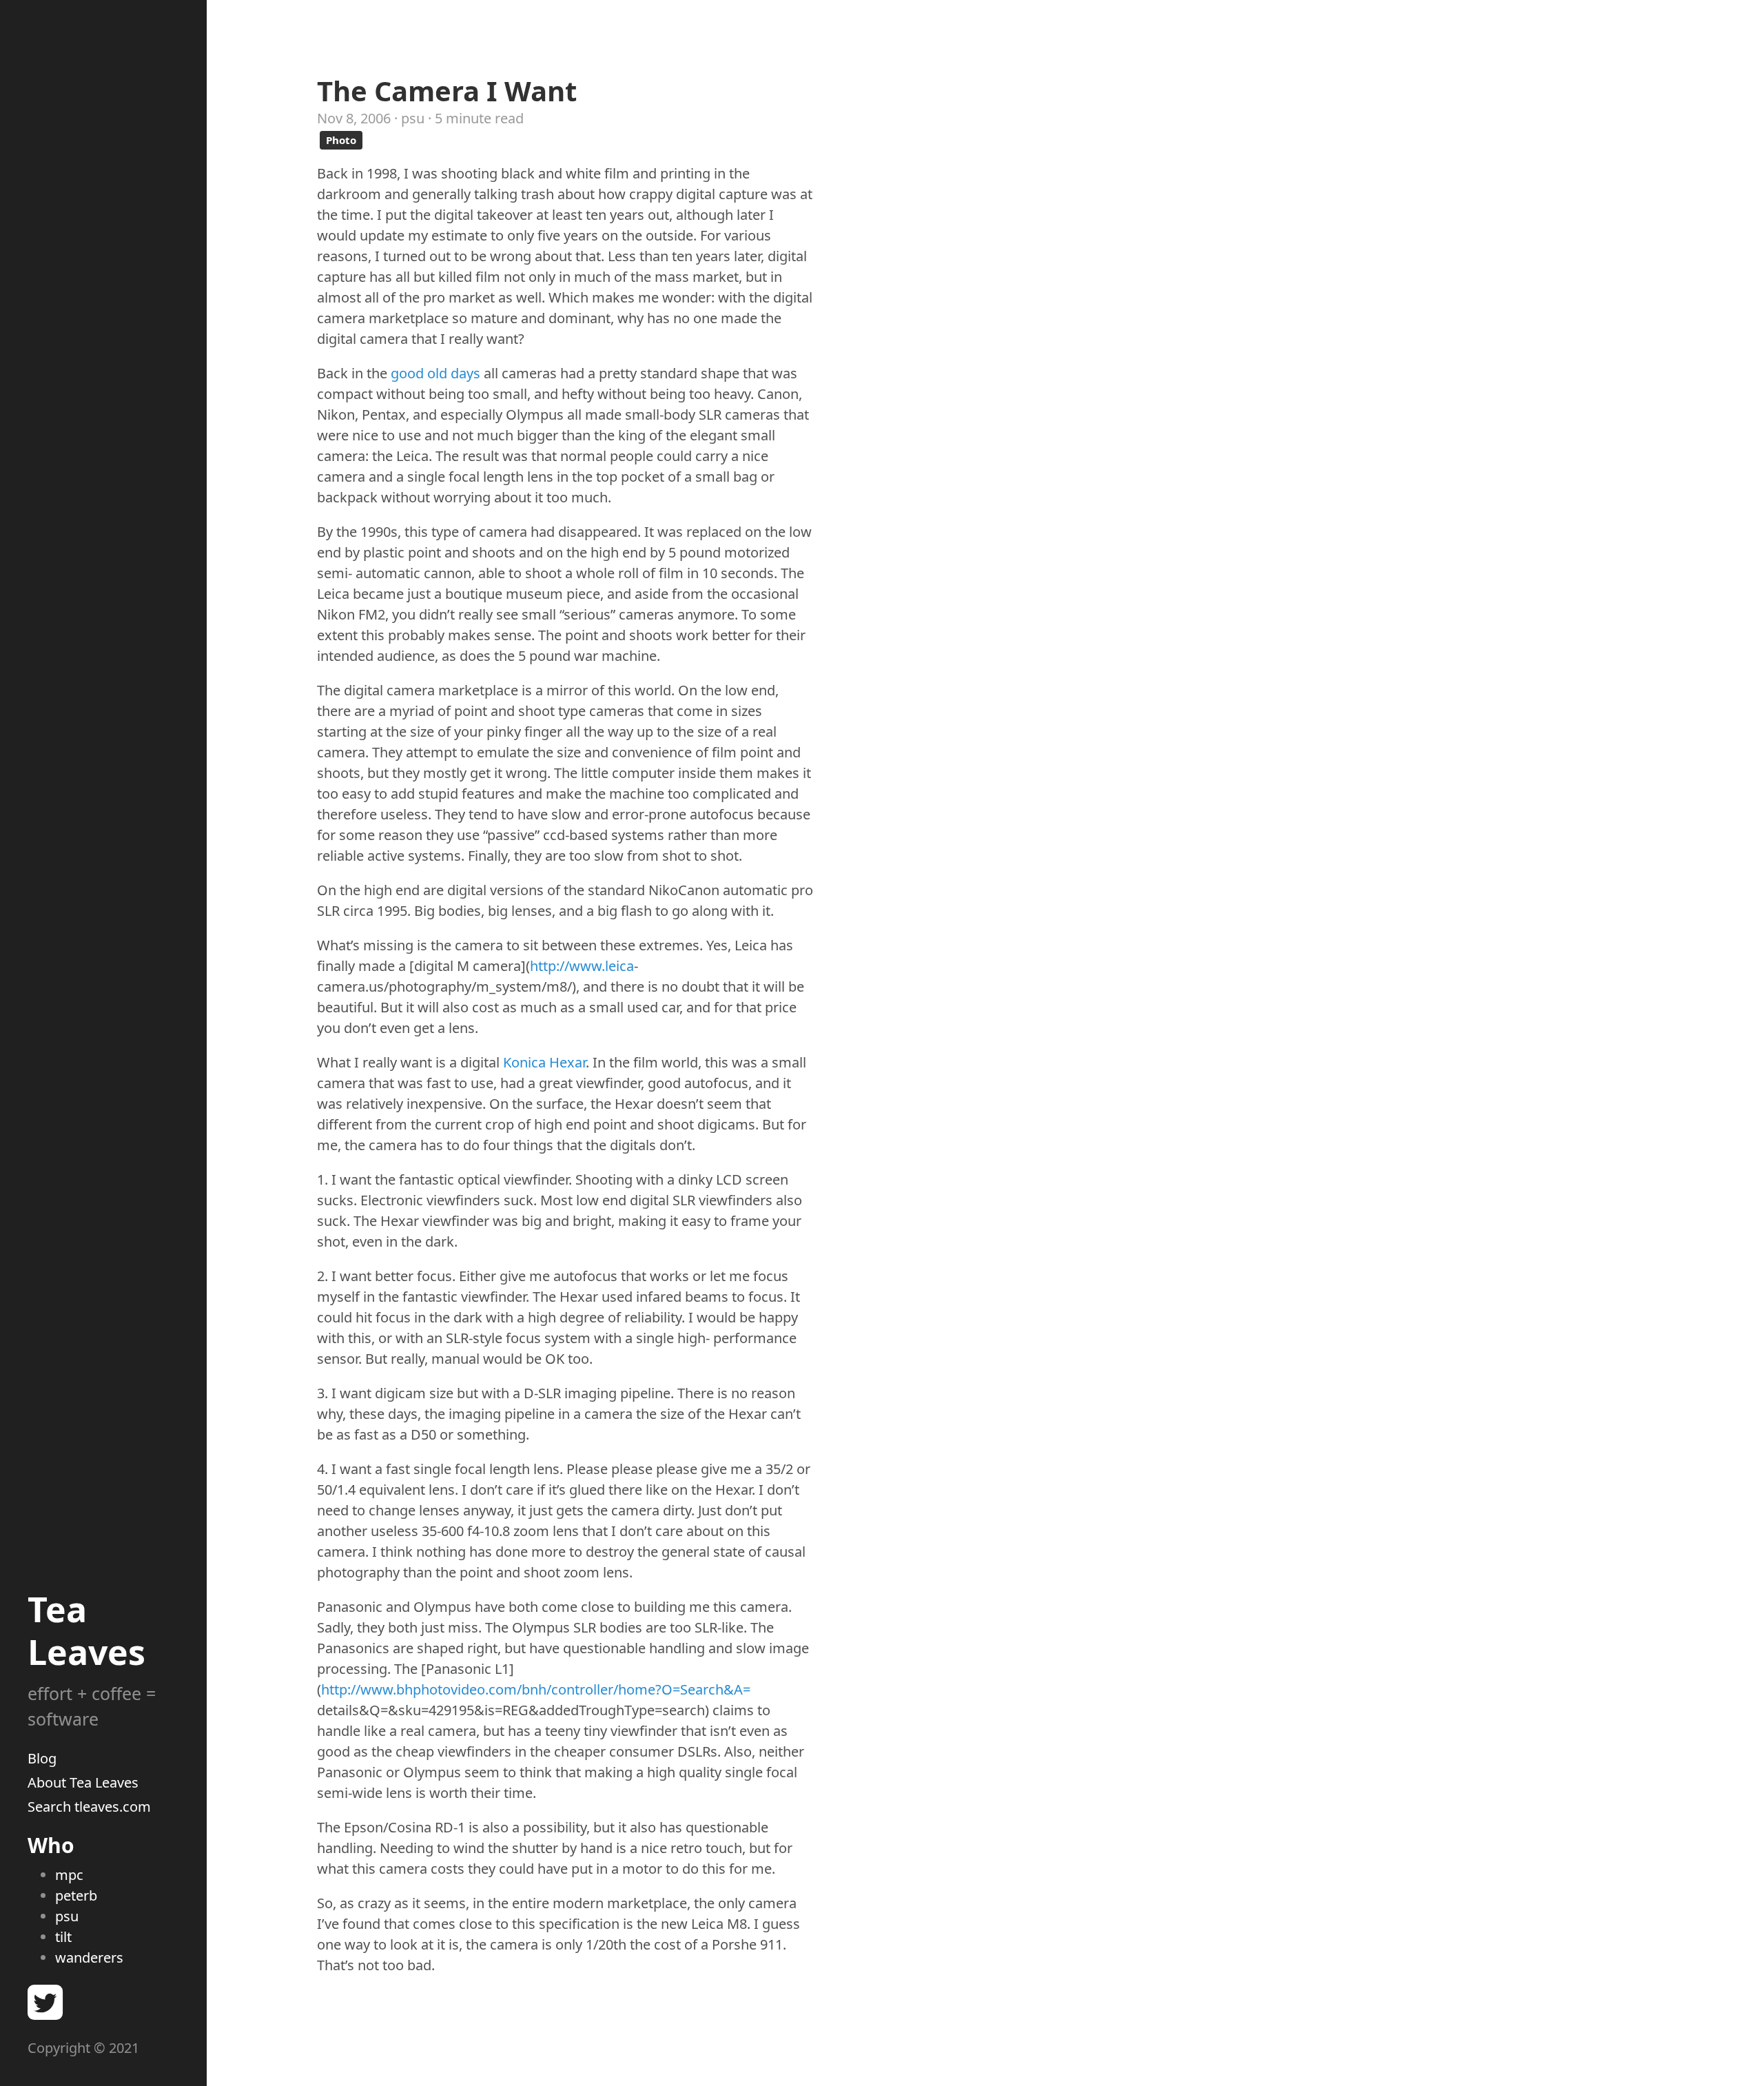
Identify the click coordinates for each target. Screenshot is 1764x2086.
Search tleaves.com (89, 1807)
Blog (42, 1758)
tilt (63, 1937)
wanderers (89, 1957)
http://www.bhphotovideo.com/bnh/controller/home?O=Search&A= (536, 1689)
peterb (76, 1895)
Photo (341, 140)
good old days (435, 373)
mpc (69, 1875)
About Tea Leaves (83, 1782)
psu (67, 1916)
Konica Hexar (544, 1062)
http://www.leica (582, 966)
